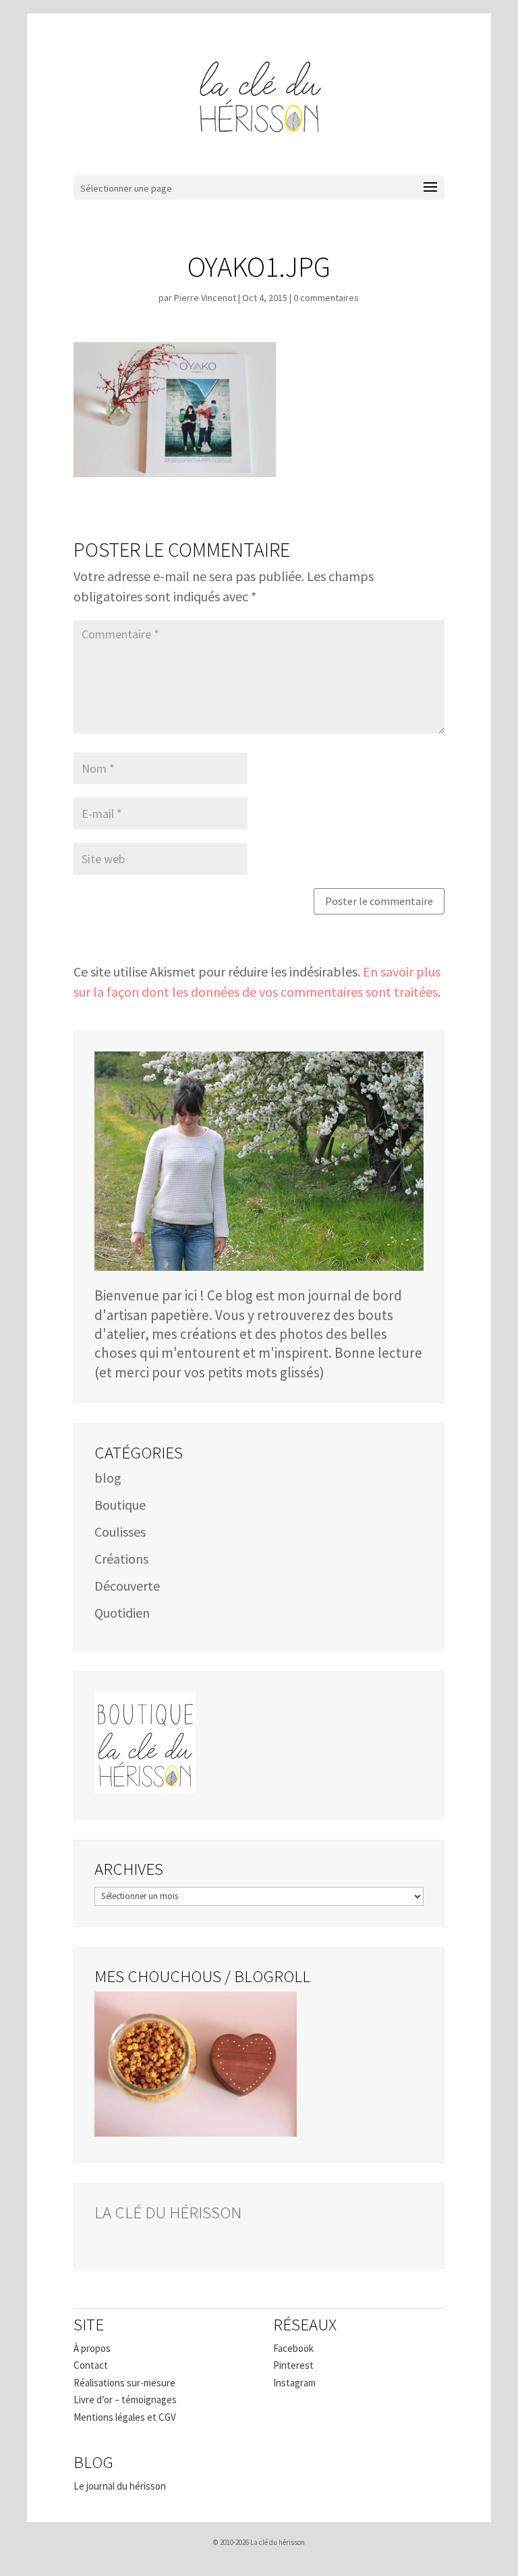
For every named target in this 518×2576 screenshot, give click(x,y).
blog (108, 1478)
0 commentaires (326, 298)
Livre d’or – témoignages (125, 2400)
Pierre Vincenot (205, 298)
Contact (91, 2365)
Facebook (293, 2348)
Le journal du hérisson (120, 2486)
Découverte (127, 1586)
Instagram (294, 2383)
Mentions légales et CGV (125, 2417)
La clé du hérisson (168, 2212)
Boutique (120, 1505)
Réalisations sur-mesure (124, 2383)
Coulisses (120, 1532)
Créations (121, 1559)
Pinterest (293, 2365)
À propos (92, 2348)
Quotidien (122, 1613)
